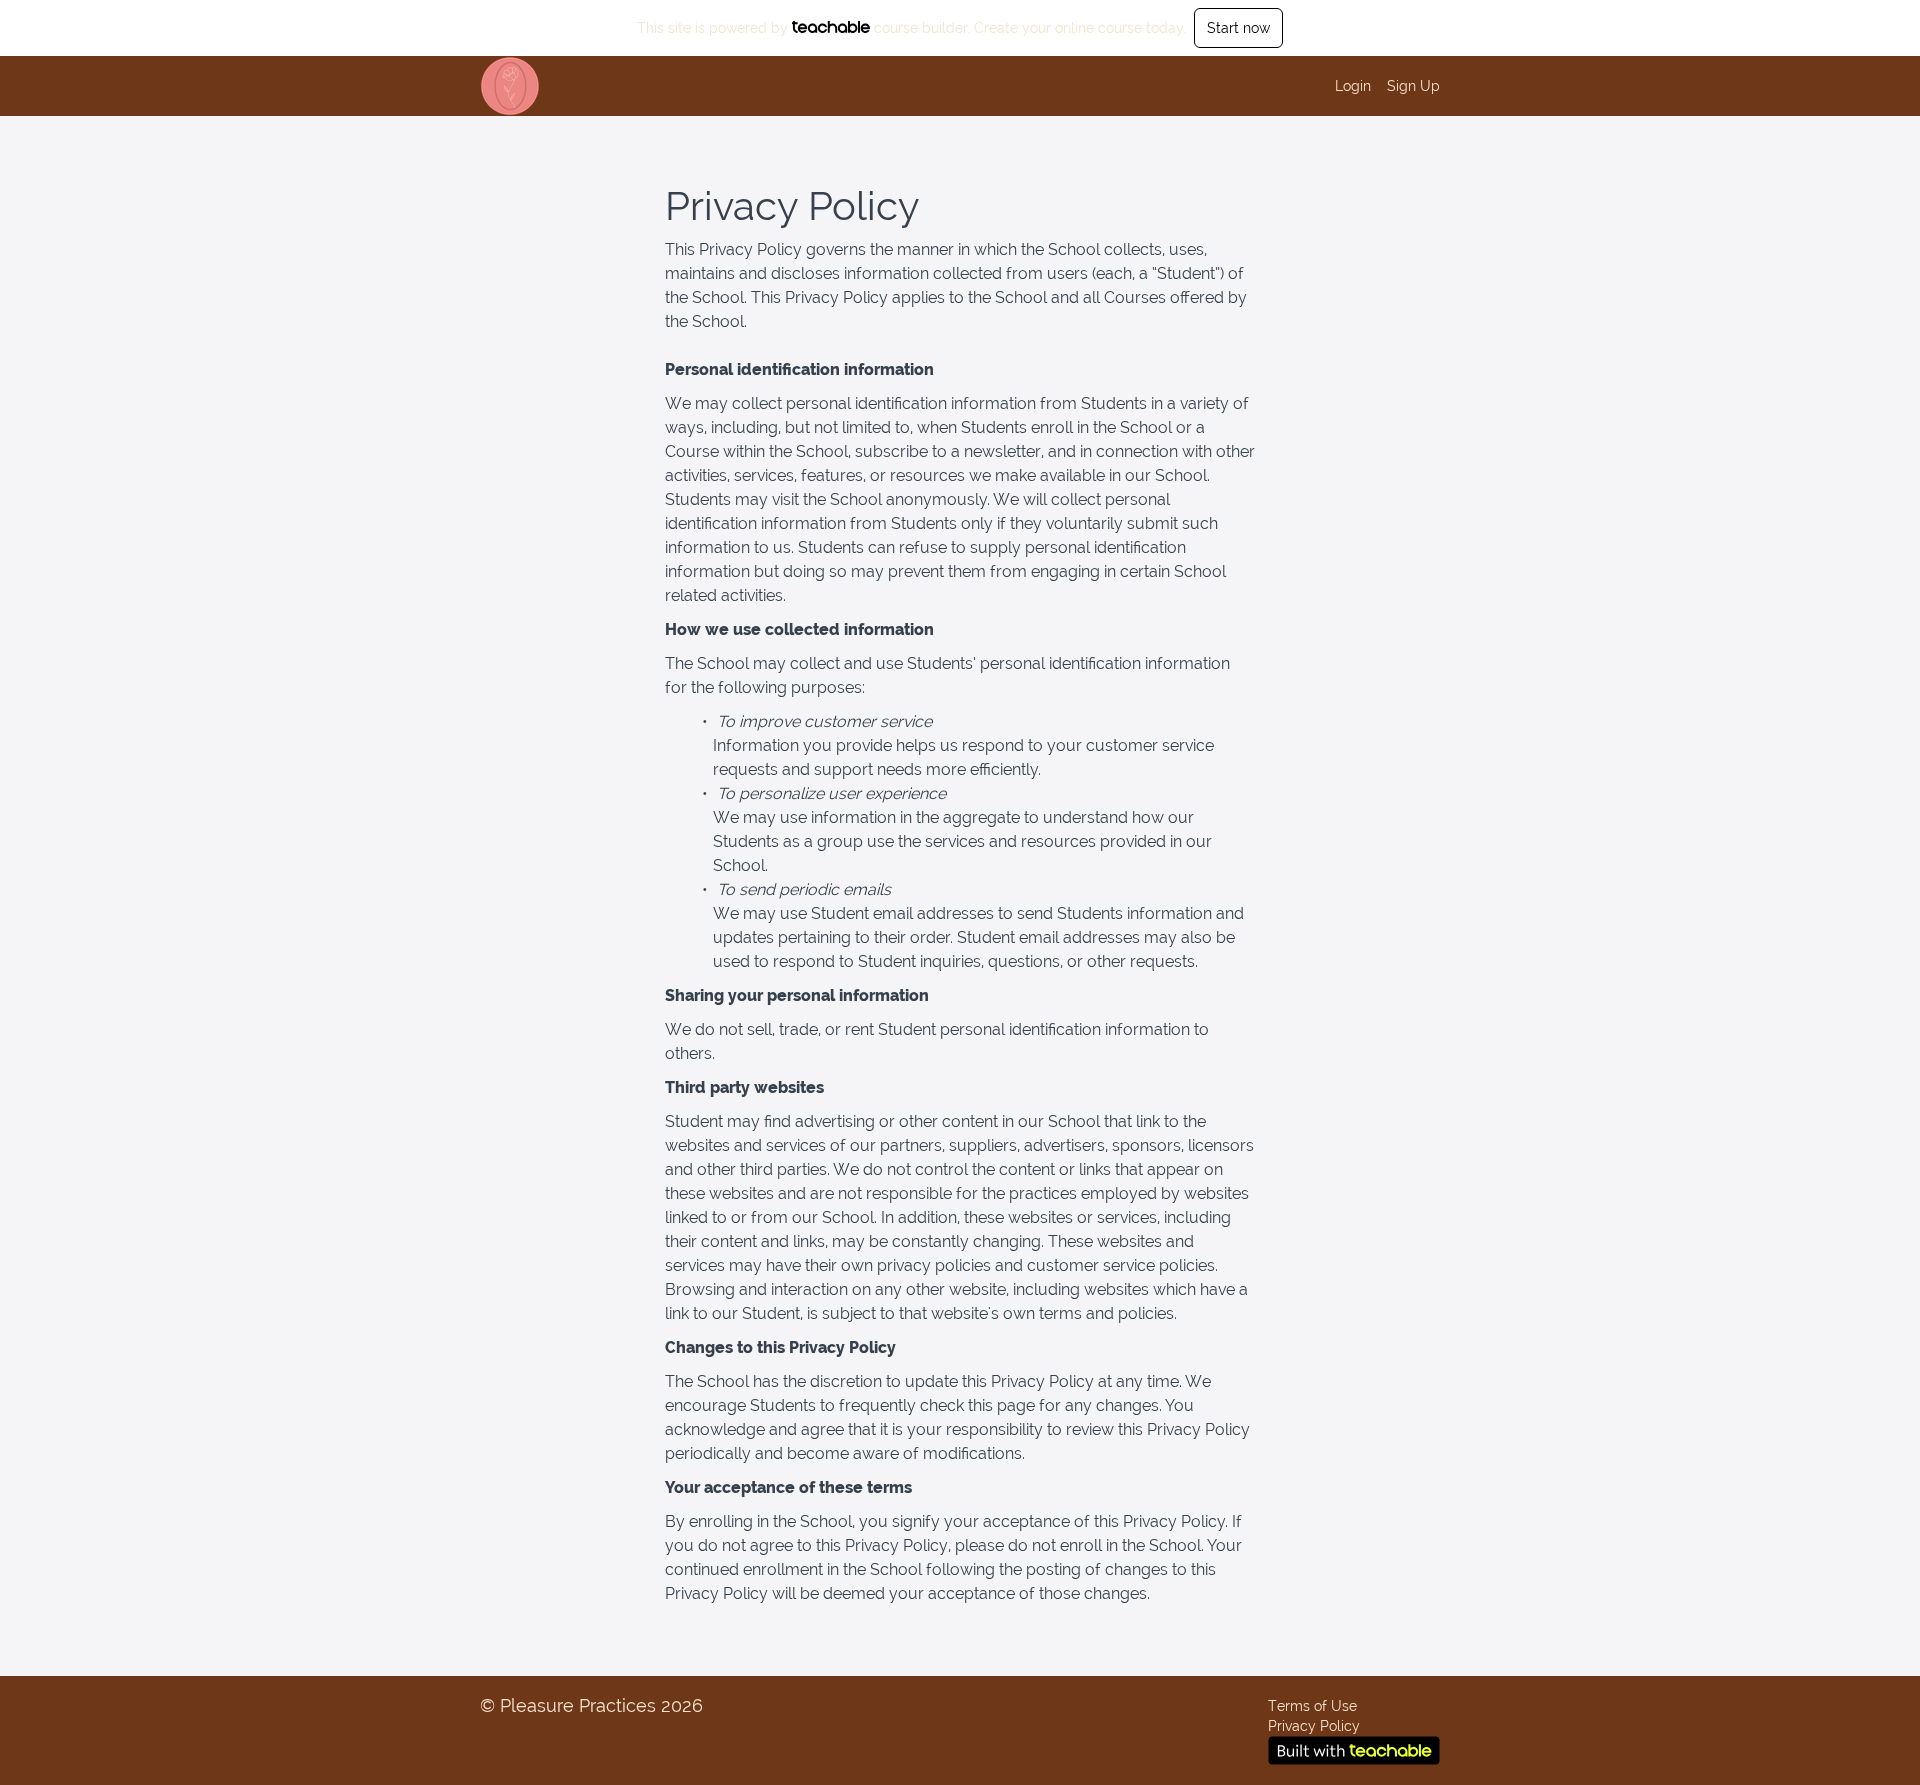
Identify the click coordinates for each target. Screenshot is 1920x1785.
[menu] (1379, 86)
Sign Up (1413, 86)
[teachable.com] (831, 27)
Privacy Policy (1314, 1726)
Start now (1238, 28)
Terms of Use (1312, 1706)
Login (1353, 86)
